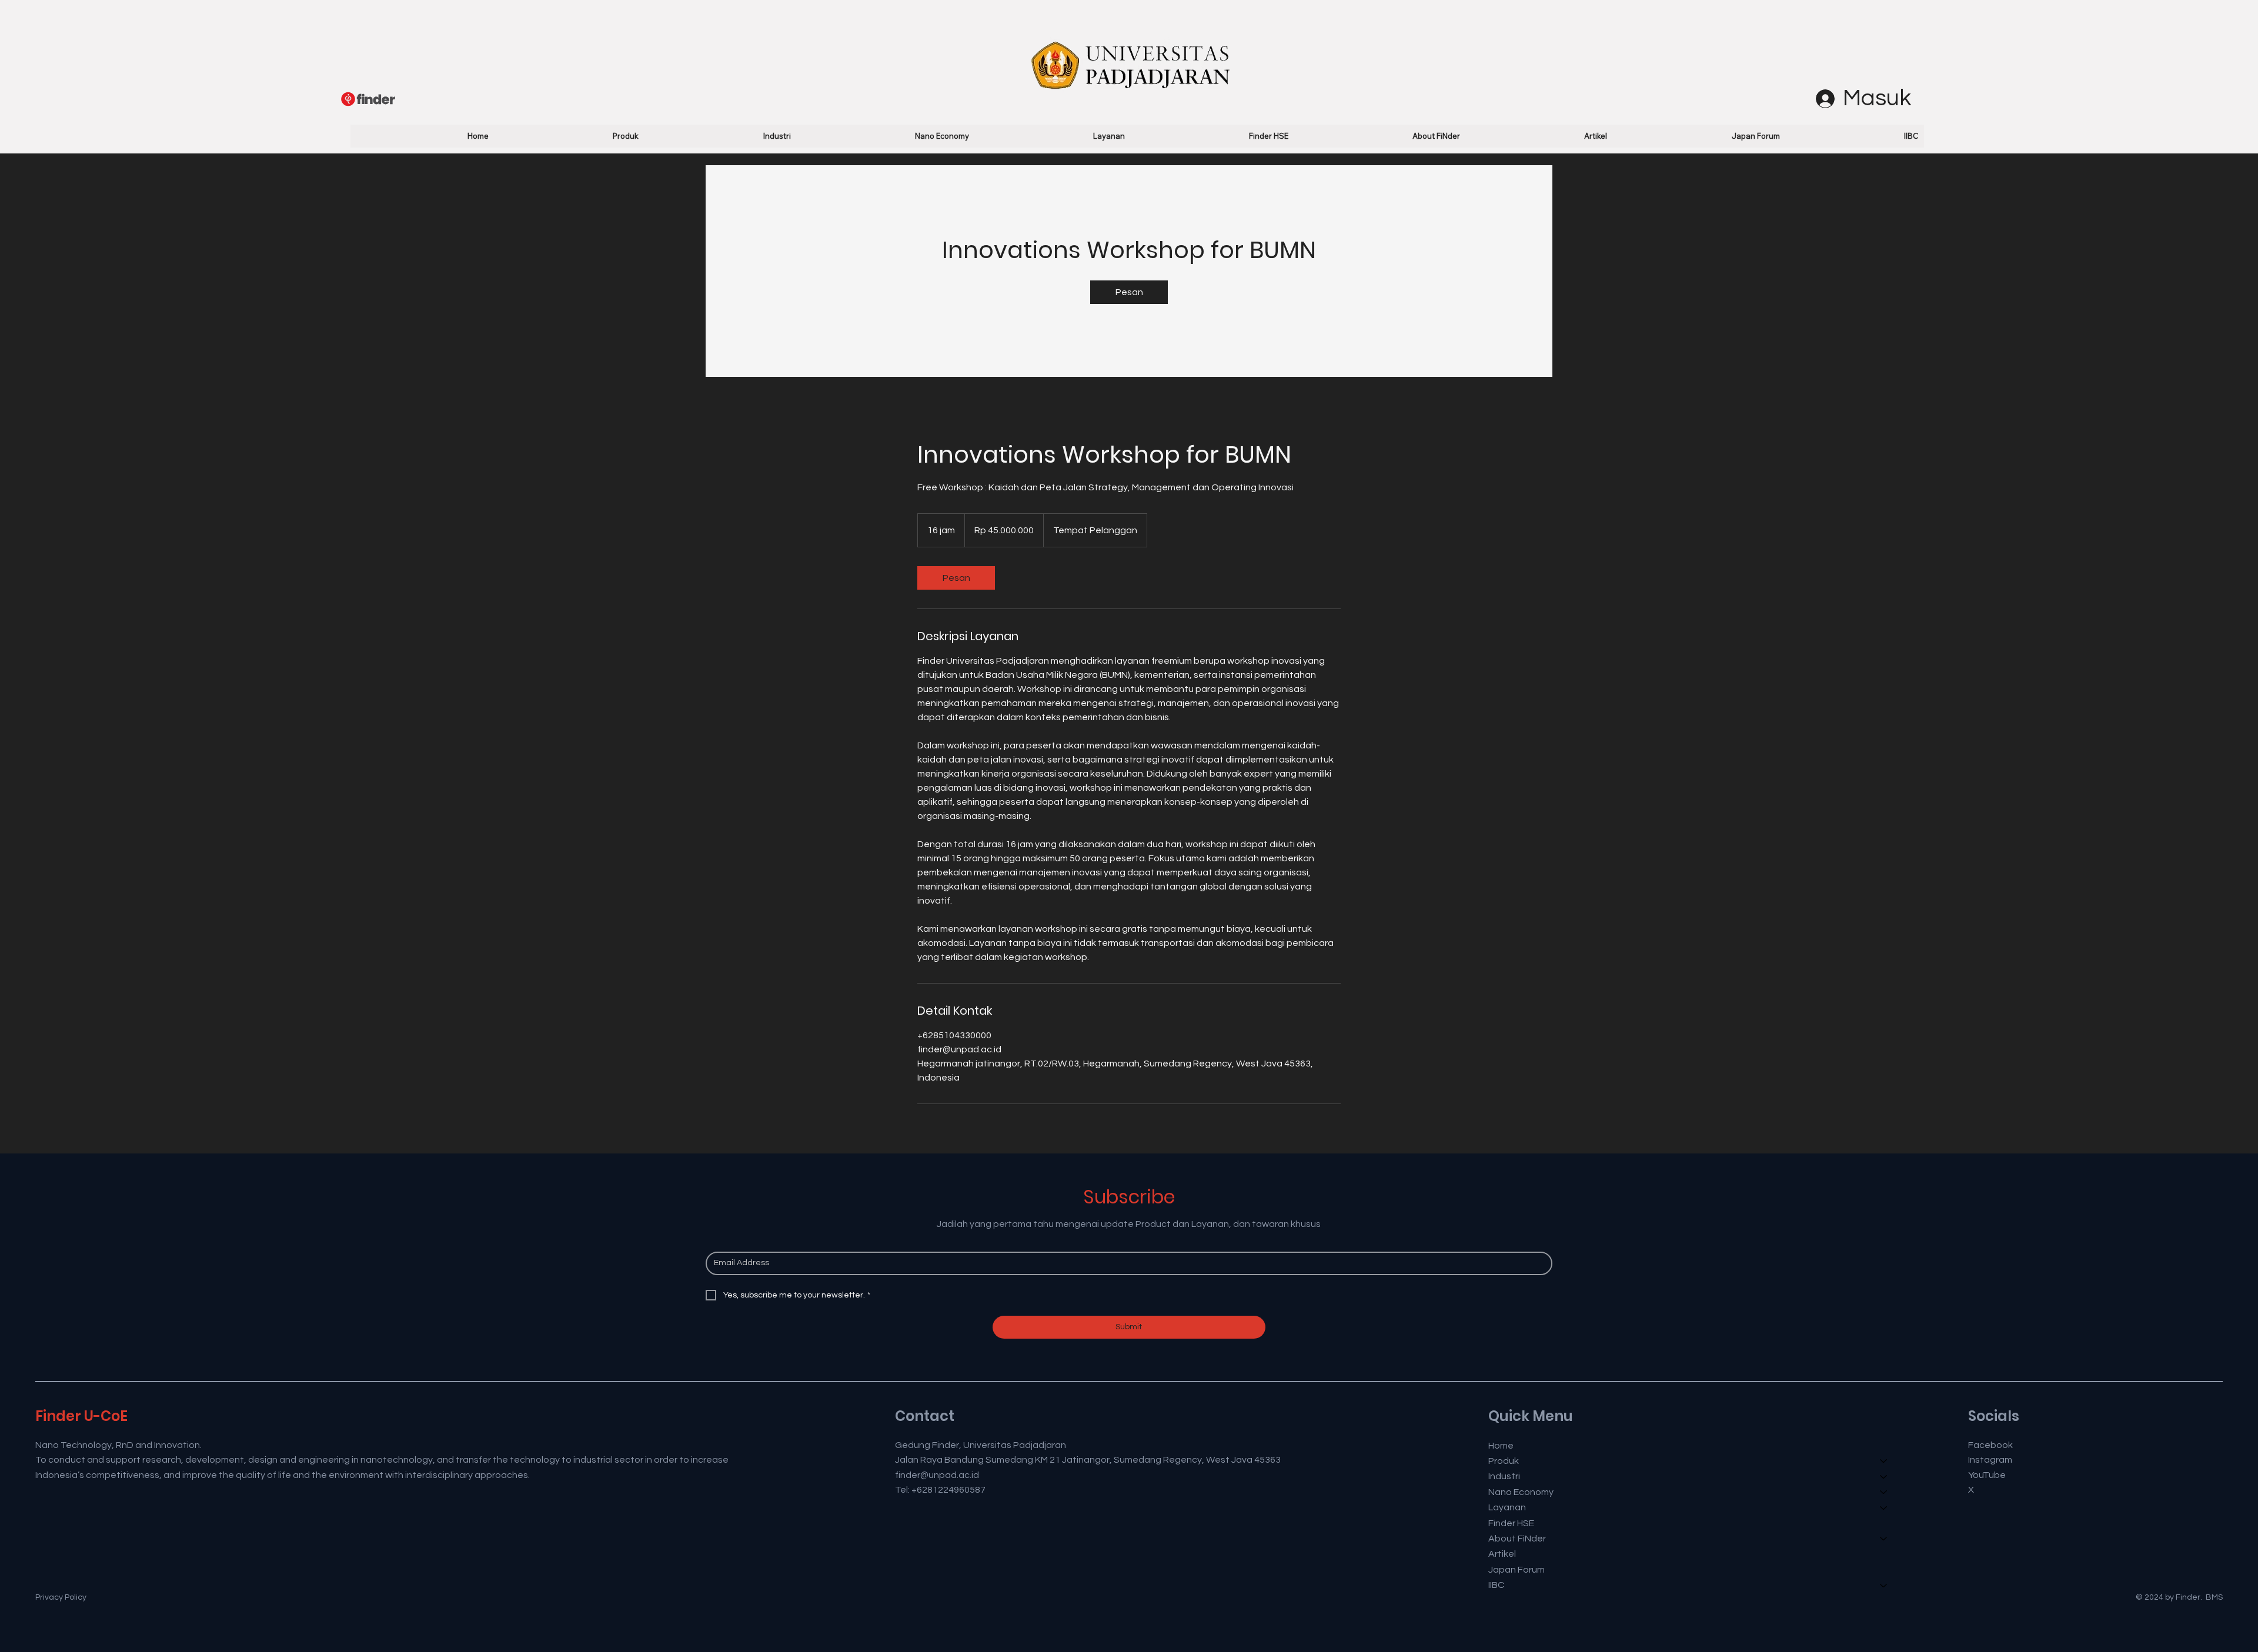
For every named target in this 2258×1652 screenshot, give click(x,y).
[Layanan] (1884, 1507)
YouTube (1987, 1475)
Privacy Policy (61, 1597)
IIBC (1496, 1585)
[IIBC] (1884, 1585)
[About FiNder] (1884, 1539)
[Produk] (1884, 1461)
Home (1501, 1446)
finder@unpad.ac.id (937, 1475)
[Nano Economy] (1884, 1492)
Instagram (1990, 1460)
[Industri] (1884, 1476)
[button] (570, 136)
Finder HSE (1511, 1523)
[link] (1129, 292)
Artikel (1502, 1554)
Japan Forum (1517, 1570)
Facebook (1990, 1445)
